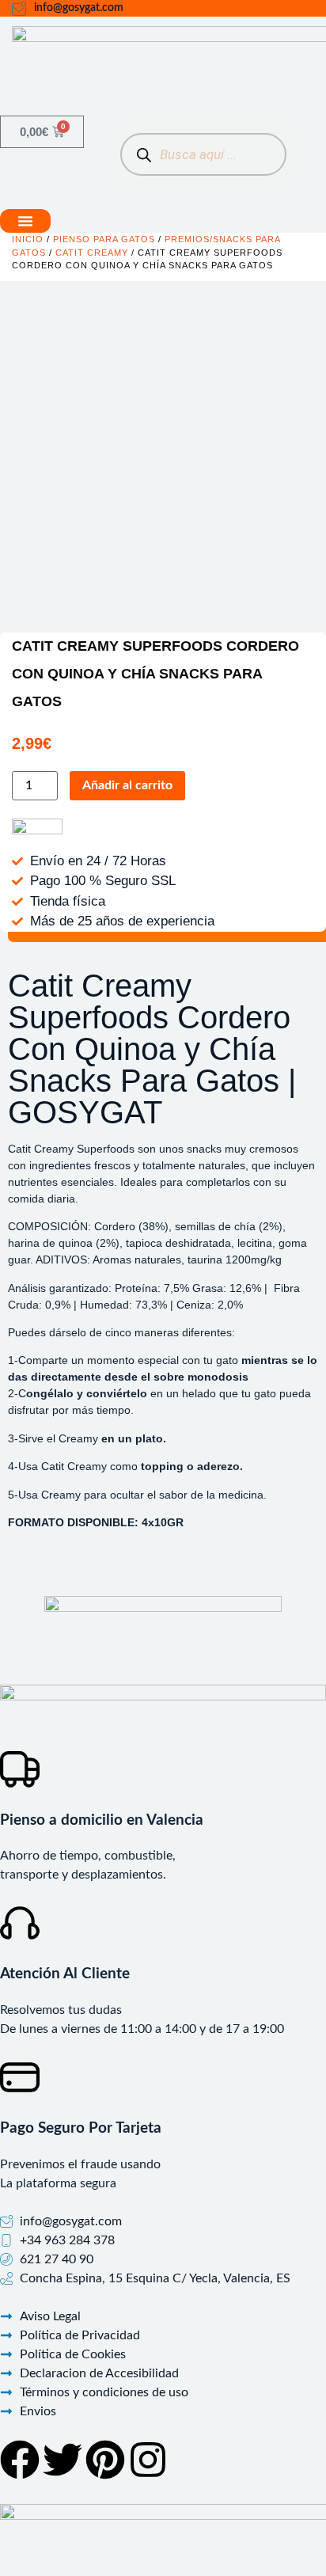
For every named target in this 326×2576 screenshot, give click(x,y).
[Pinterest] (105, 2460)
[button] (25, 221)
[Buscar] (144, 155)
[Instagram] (148, 2460)
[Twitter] (63, 2460)
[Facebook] (20, 2460)
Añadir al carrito (127, 785)
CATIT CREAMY (92, 253)
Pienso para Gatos (104, 239)
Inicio (28, 239)
